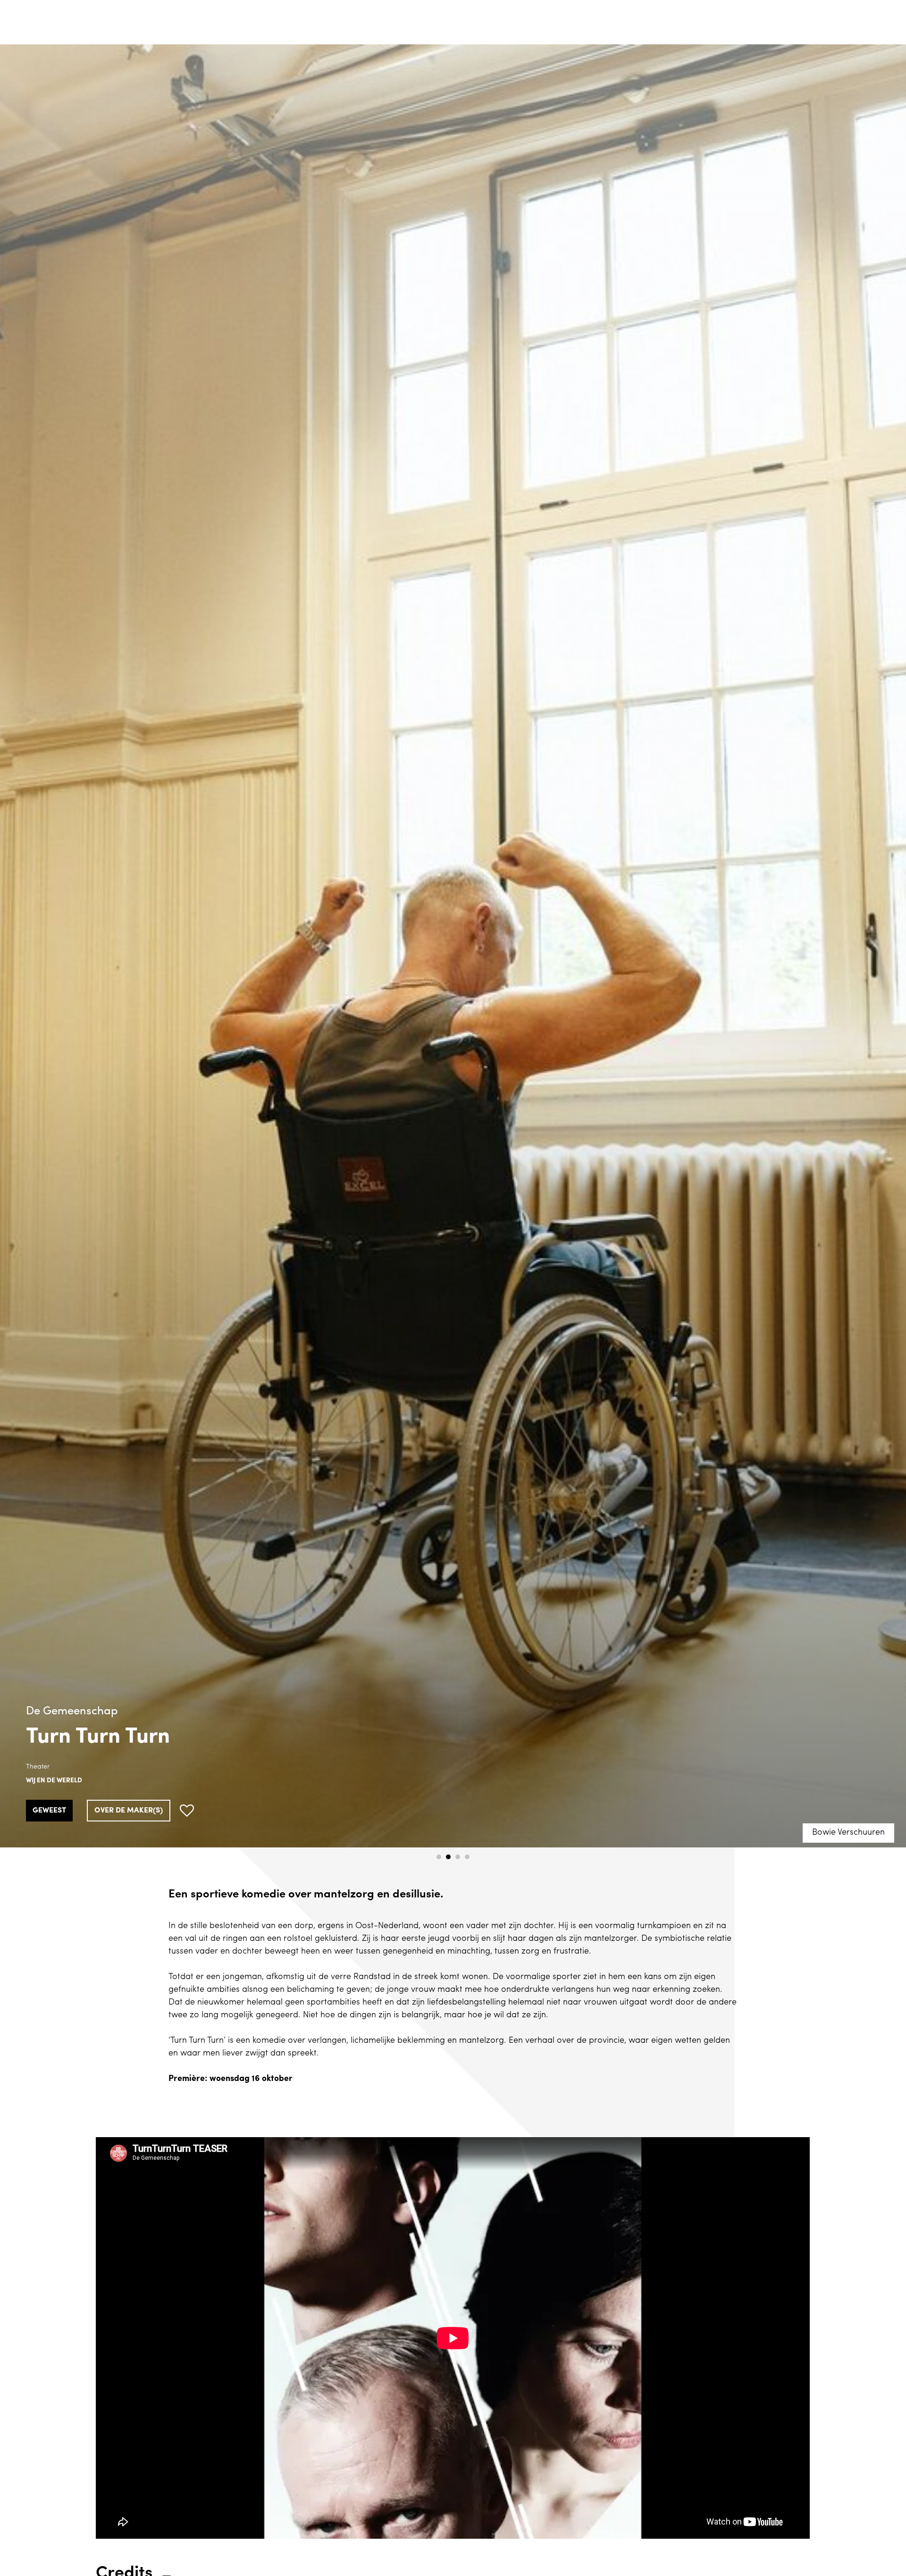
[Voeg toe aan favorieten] (187, 1811)
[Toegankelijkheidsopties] (892, 14)
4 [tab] (467, 1857)
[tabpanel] (453, 946)
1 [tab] (439, 1857)
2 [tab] (448, 1857)
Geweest (49, 1811)
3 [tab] (458, 1857)
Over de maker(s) (129, 1811)
